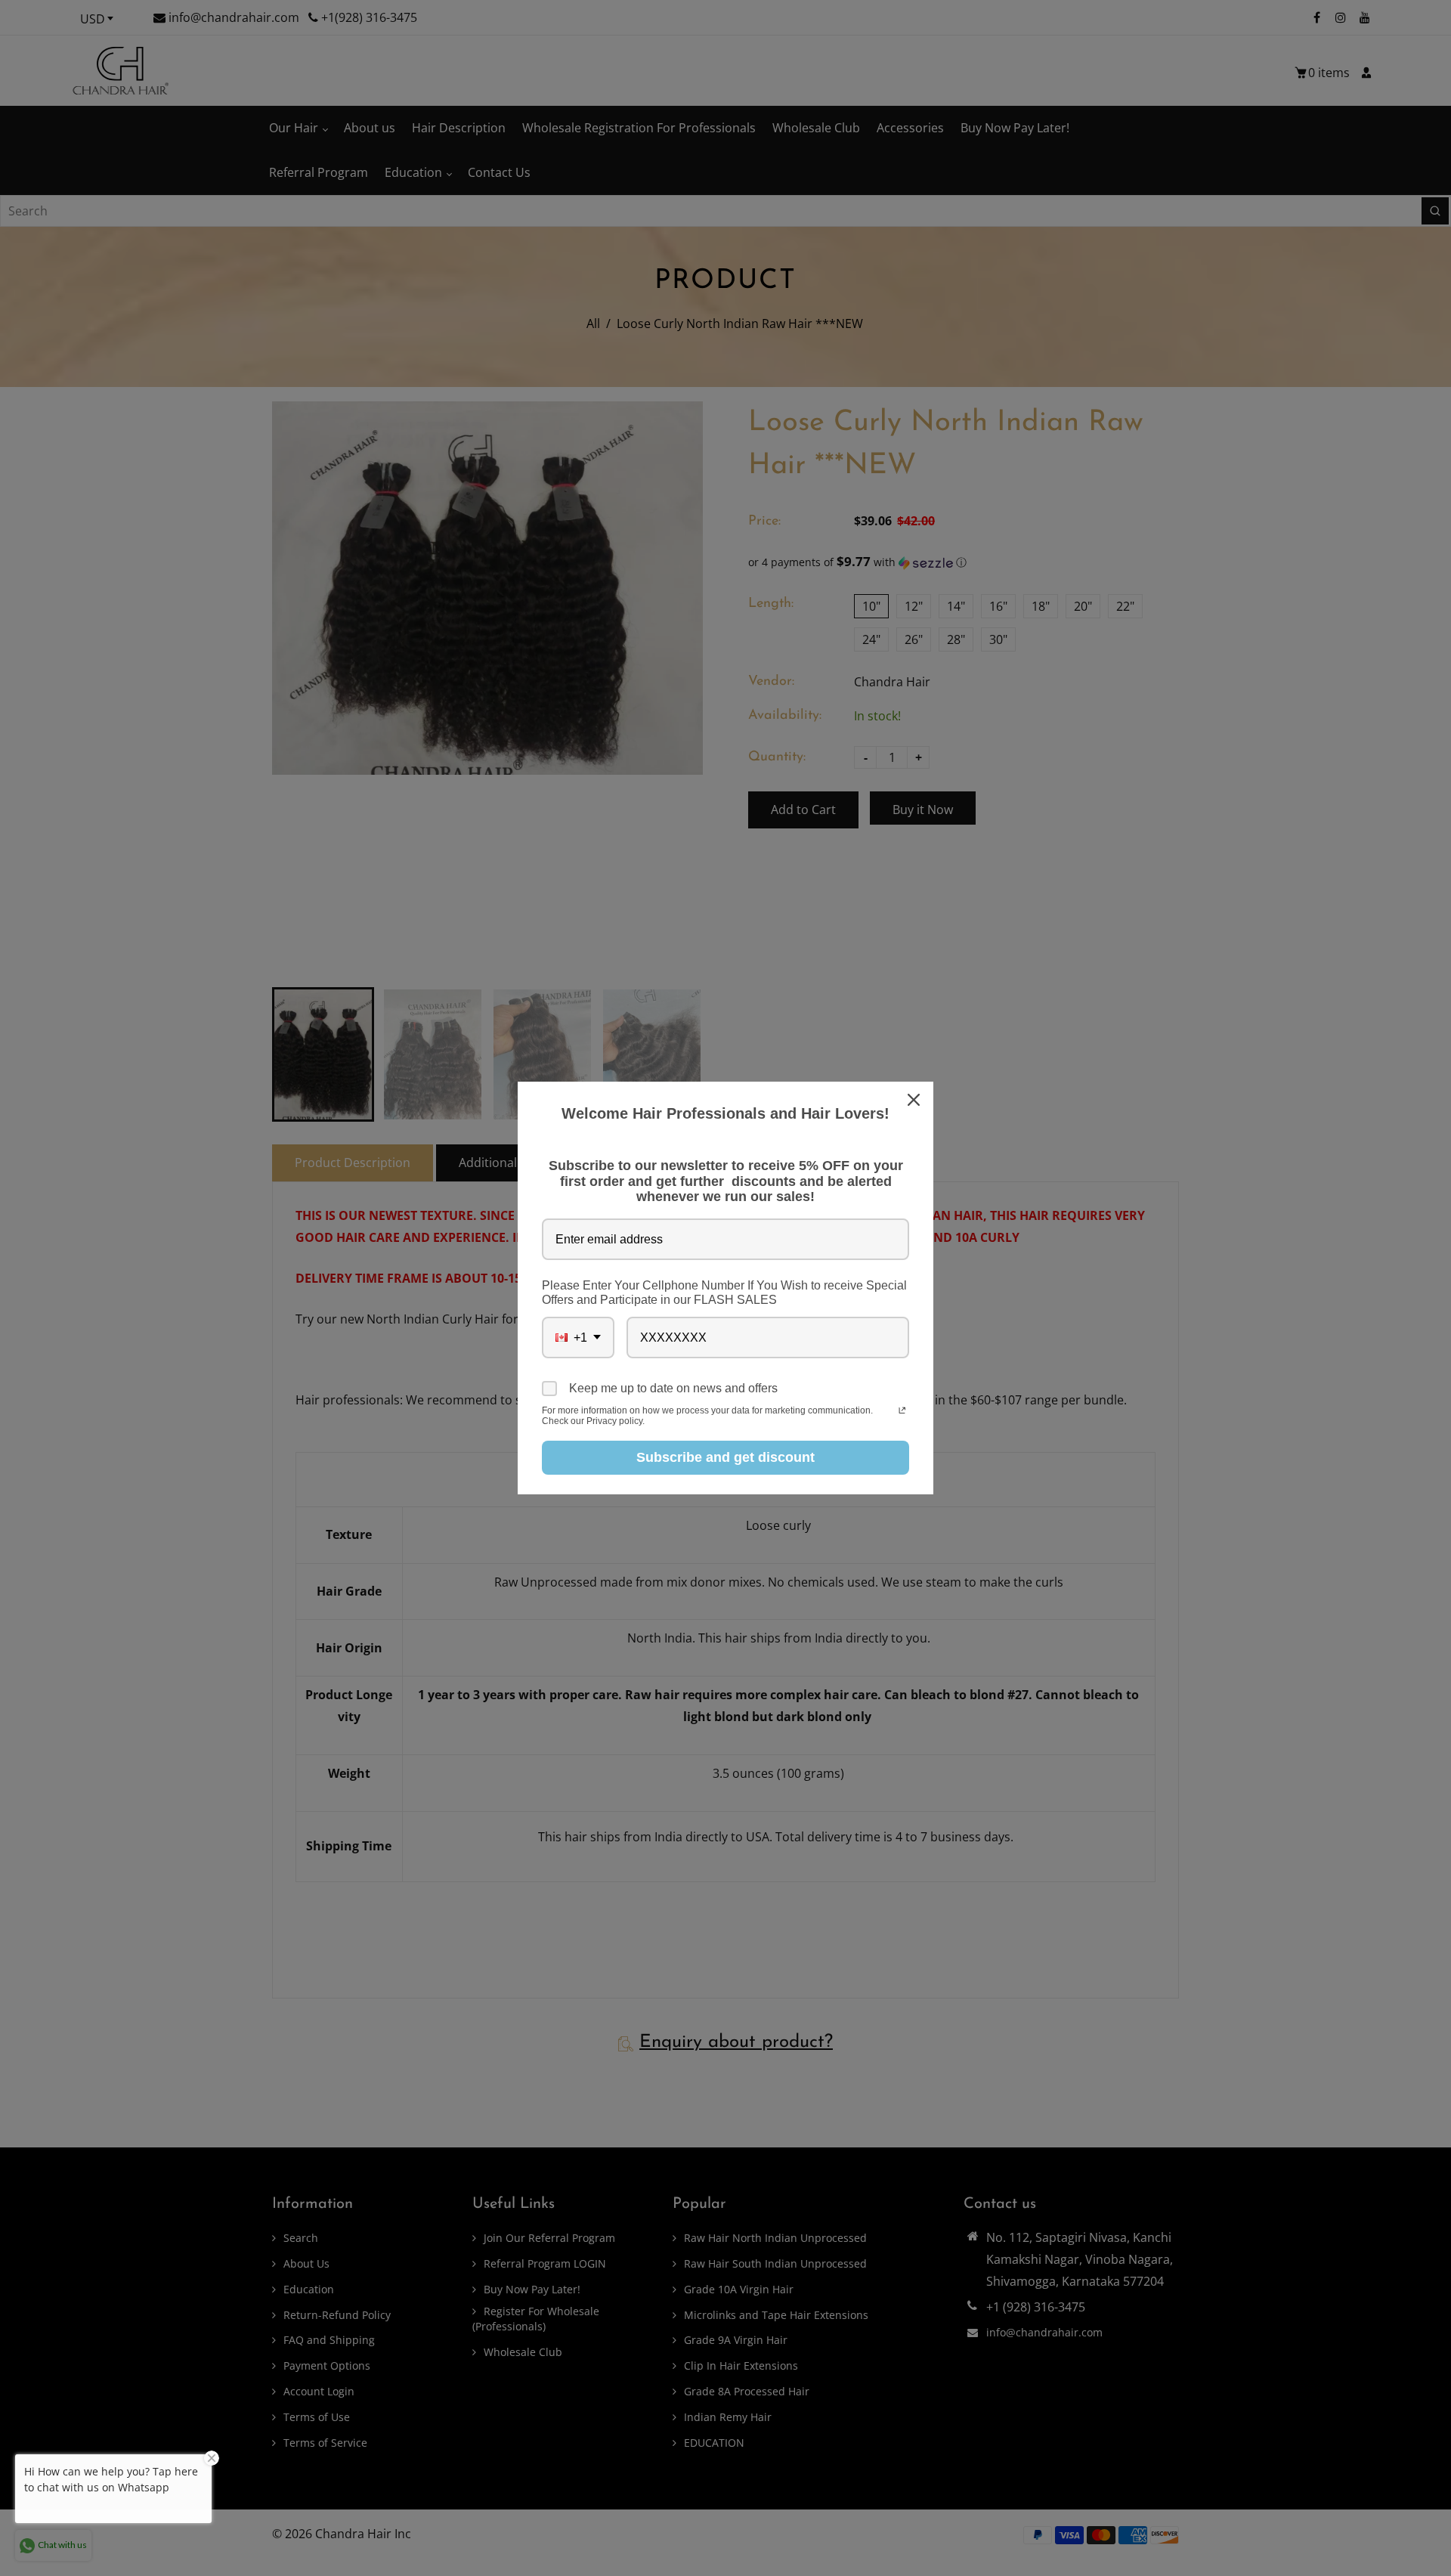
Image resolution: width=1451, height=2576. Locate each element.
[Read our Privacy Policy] (902, 1412)
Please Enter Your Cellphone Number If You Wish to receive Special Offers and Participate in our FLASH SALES (724, 1293)
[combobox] (578, 1338)
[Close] (915, 1100)
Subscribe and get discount (725, 1457)
